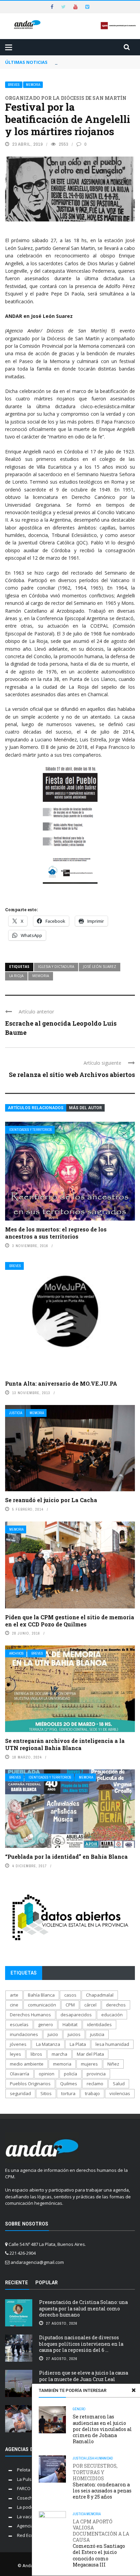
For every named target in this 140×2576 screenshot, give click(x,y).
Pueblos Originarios (30, 2084)
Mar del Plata (90, 2054)
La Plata (78, 2044)
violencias (120, 2093)
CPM (70, 2005)
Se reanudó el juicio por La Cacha (51, 1500)
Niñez (113, 2064)
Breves (14, 85)
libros (36, 2054)
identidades (99, 2024)
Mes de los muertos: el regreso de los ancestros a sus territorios (56, 1233)
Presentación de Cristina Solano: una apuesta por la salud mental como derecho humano (83, 2308)
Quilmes (69, 2084)
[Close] (134, 2390)
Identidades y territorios (31, 1130)
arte (14, 1995)
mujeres (89, 2064)
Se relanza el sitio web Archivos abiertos (72, 1075)
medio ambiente (27, 2064)
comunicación (42, 2005)
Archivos (16, 1653)
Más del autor (85, 1108)
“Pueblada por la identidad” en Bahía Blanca (66, 1857)
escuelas (19, 2024)
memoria (41, 976)
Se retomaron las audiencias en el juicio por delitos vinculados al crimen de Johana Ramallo (102, 2429)
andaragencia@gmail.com (37, 2262)
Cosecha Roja (31, 2498)
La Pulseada (30, 2479)
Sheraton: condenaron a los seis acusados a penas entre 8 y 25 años (102, 2481)
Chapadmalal (100, 1995)
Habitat (70, 2024)
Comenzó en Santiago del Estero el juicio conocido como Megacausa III (101, 2543)
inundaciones (24, 2034)
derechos (116, 2005)
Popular (47, 2283)
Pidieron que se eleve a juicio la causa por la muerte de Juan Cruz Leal (84, 2376)
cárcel (90, 2005)
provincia (96, 2074)
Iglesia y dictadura (56, 967)
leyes (15, 2054)
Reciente (16, 2283)
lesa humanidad (112, 2044)
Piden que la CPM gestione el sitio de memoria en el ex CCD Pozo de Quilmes (70, 1621)
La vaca (25, 2517)
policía (71, 2074)
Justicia (16, 1413)
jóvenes (18, 2044)
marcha (59, 2054)
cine (14, 2005)
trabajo (92, 2093)
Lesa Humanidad (100, 2458)
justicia (97, 2034)
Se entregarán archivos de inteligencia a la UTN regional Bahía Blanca (65, 1744)
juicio (53, 2034)
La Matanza (48, 2044)
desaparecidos (76, 2015)
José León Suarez (100, 967)
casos (70, 1995)
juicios (74, 2034)
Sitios (46, 2093)
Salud (119, 2084)
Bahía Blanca (41, 1995)
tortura (68, 2093)
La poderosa (30, 2507)
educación (112, 2015)
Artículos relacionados (36, 1108)
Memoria (33, 85)
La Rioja (16, 976)
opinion (47, 2074)
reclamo (95, 2084)
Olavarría (20, 2074)
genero (46, 2024)
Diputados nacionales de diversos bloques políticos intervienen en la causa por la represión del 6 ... (81, 2344)
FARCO (24, 2488)
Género (79, 2409)
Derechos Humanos (30, 2015)
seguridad (20, 2093)
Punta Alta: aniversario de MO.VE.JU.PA (61, 1383)
